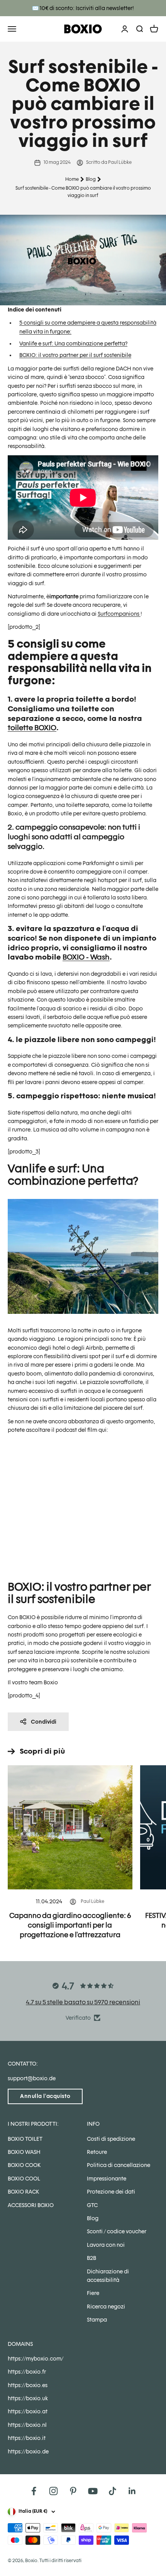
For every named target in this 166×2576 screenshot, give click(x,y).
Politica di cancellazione (119, 2165)
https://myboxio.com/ (36, 2359)
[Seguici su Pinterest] (73, 2491)
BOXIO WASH (24, 2152)
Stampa (97, 2320)
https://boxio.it (27, 2438)
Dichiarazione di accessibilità (108, 2276)
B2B (91, 2258)
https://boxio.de (28, 2451)
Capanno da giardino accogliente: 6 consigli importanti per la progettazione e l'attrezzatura (70, 1925)
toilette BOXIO (32, 727)
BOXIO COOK (24, 2165)
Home (72, 179)
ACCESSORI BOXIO (31, 2205)
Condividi (44, 1722)
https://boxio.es (28, 2385)
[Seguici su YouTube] (93, 2491)
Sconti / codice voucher (117, 2231)
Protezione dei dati (111, 2192)
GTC (92, 2205)
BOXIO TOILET (25, 2139)
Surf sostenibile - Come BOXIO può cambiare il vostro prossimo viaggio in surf (83, 192)
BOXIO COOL (24, 2179)
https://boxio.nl (27, 2425)
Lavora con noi (106, 2245)
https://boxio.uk (28, 2398)
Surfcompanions (119, 614)
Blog (91, 179)
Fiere (93, 2293)
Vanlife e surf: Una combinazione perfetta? (73, 343)
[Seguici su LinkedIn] (132, 2491)
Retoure (97, 2152)
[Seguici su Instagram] (53, 2491)
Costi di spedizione (111, 2139)
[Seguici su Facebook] (34, 2491)
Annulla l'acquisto (45, 2096)
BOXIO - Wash (86, 957)
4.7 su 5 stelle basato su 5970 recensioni (83, 2002)
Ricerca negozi (106, 2307)
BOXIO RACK (23, 2192)
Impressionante (107, 2179)
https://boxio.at (28, 2411)
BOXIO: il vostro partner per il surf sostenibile (75, 355)
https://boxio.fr (27, 2372)
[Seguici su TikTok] (113, 2491)
